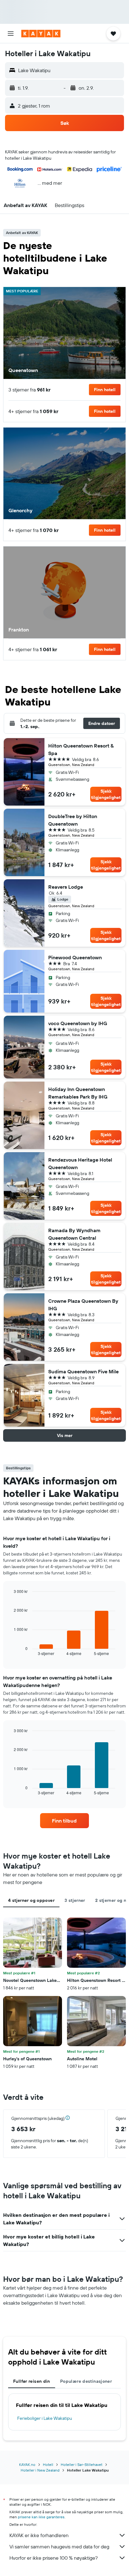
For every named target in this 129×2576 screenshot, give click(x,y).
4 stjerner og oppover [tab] (31, 1900)
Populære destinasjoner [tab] (86, 2381)
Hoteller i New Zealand (40, 2470)
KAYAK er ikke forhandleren (39, 2535)
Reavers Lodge (66, 887)
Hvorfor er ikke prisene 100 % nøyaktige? (54, 2558)
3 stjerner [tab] (75, 1900)
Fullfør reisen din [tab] (32, 2381)
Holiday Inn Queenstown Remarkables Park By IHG (78, 1093)
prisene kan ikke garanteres (41, 2517)
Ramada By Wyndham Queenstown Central (74, 1234)
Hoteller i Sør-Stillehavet (82, 2464)
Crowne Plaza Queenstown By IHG (83, 1305)
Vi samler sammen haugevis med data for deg (59, 2547)
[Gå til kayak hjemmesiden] (41, 34)
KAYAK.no (27, 2464)
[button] (11, 34)
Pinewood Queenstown (75, 957)
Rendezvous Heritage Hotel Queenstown (80, 1163)
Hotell (48, 2464)
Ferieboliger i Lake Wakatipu (45, 2418)
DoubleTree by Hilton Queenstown (73, 820)
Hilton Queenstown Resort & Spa (81, 749)
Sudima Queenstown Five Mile (83, 1371)
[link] (65, 1821)
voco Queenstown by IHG (78, 1023)
